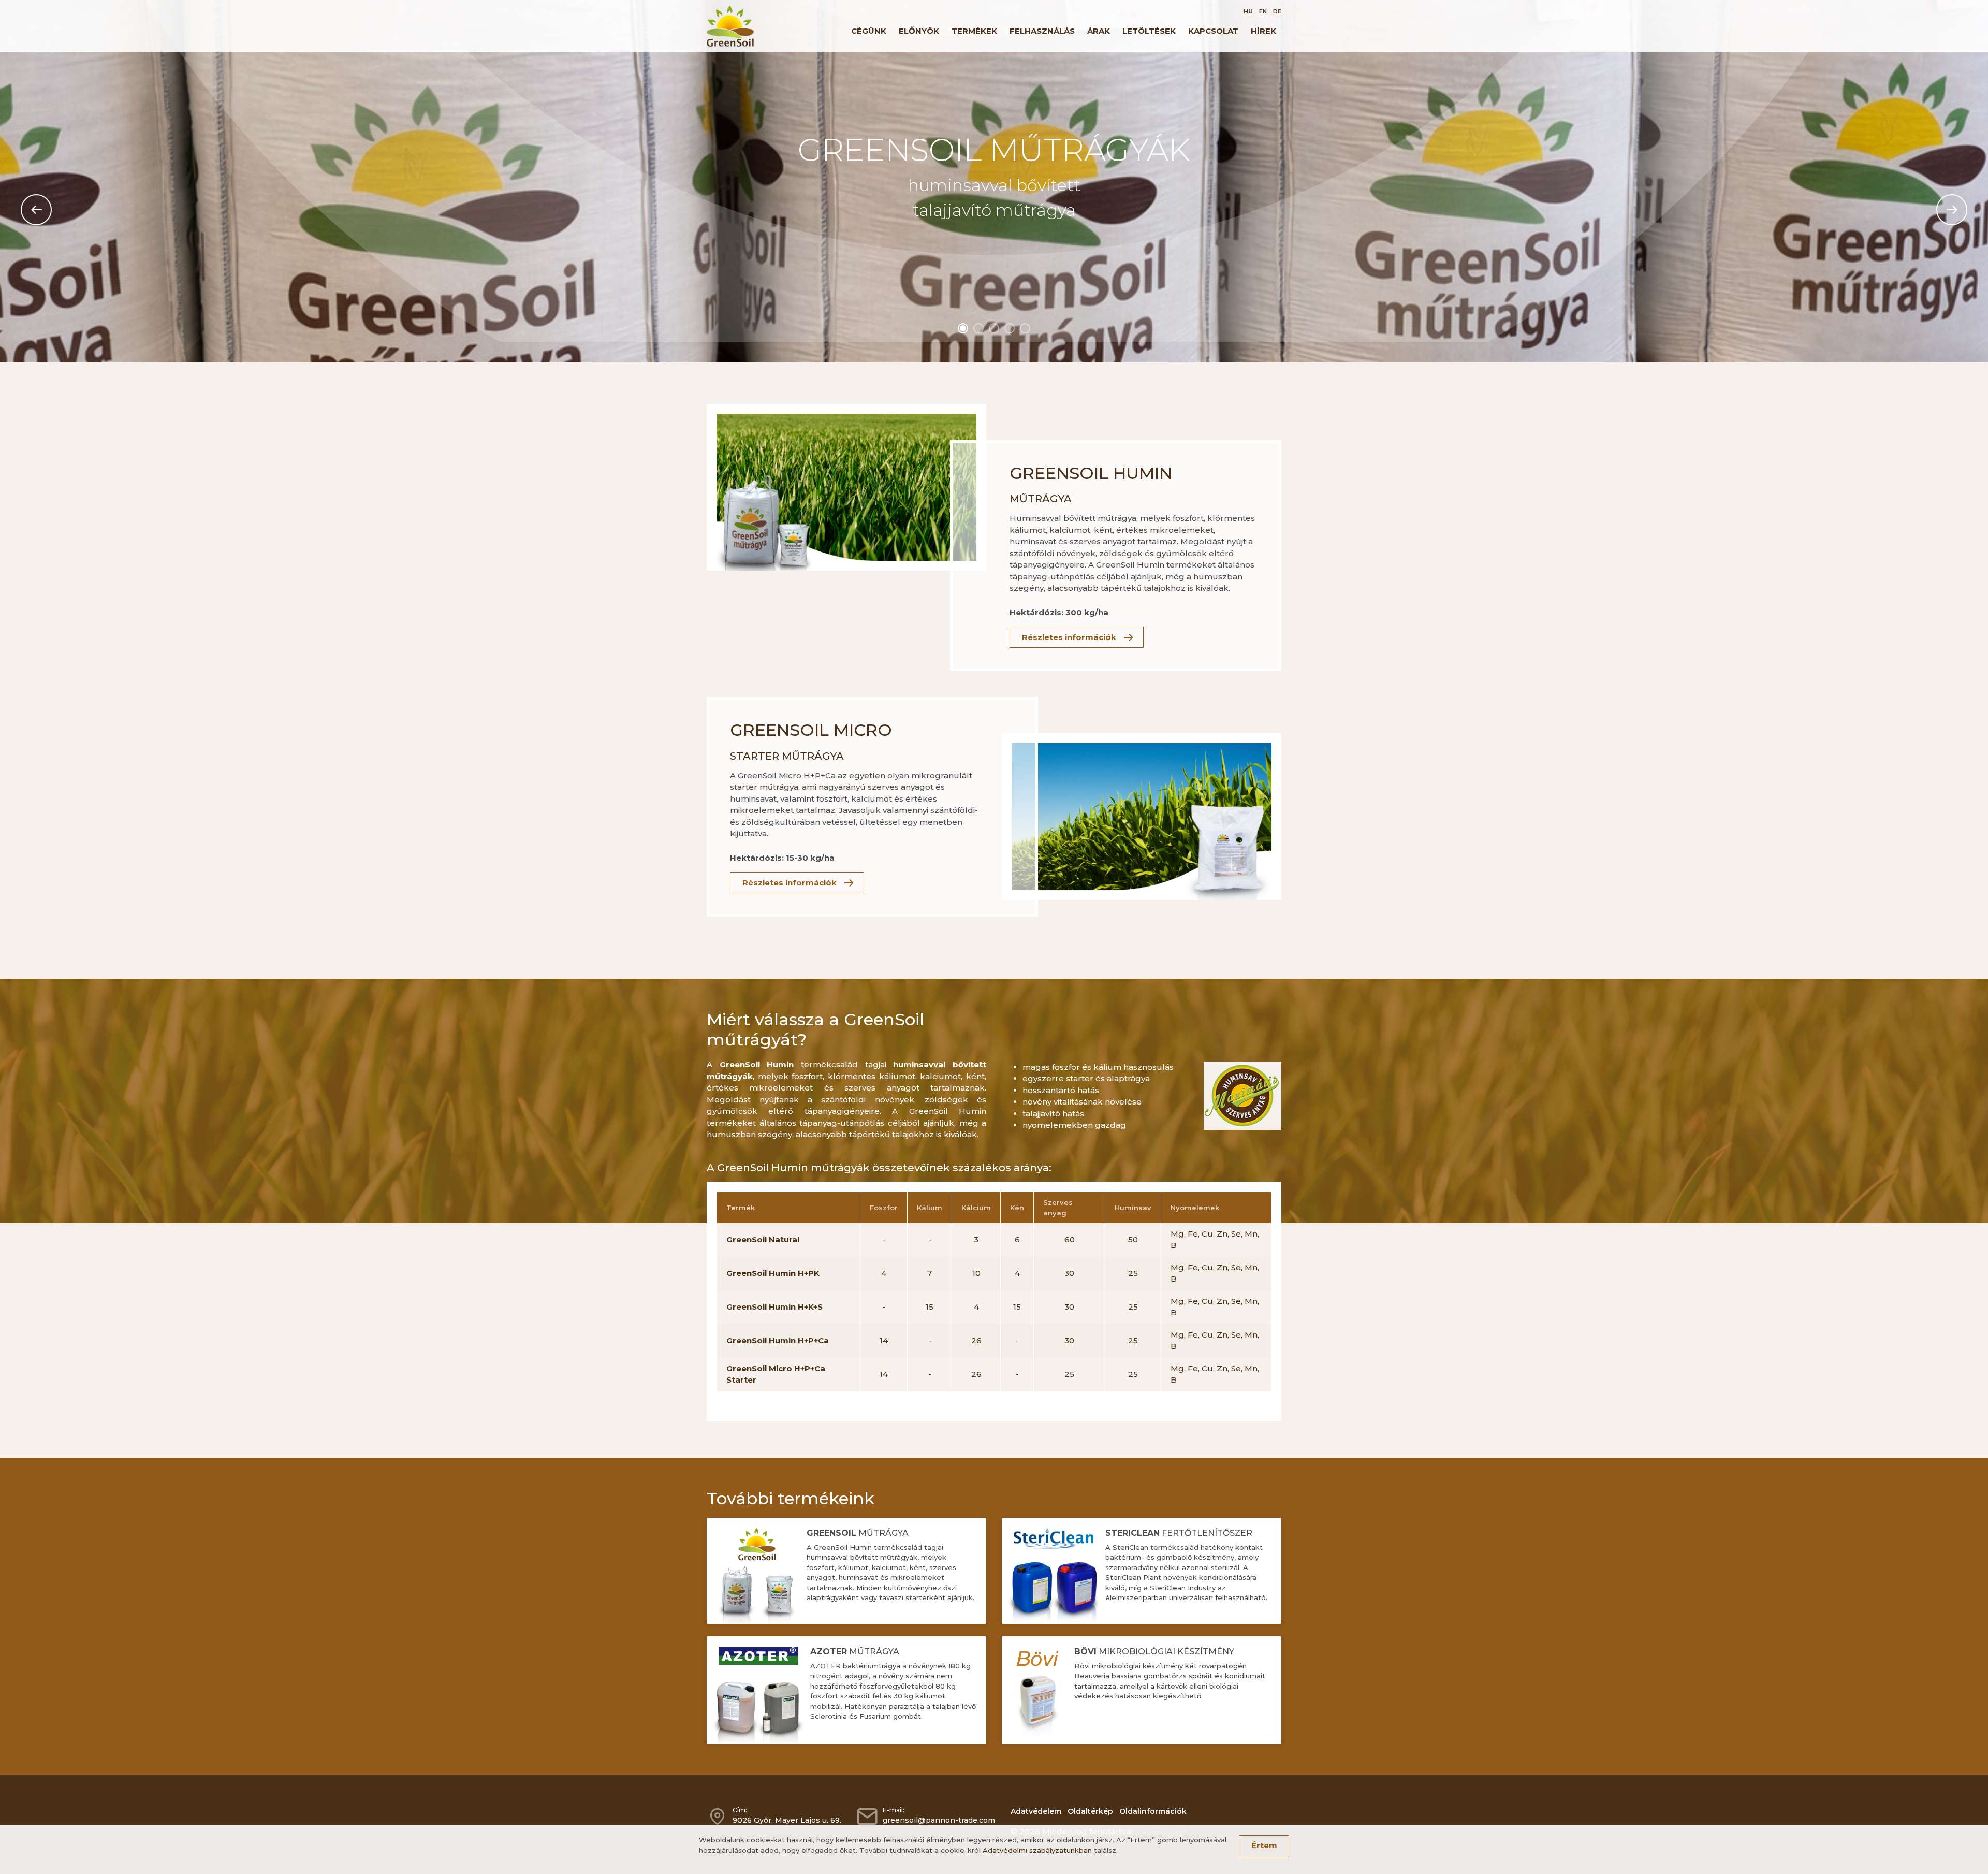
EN (1263, 11)
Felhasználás (1042, 31)
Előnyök (919, 31)
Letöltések (1149, 31)
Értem (1264, 1845)
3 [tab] (994, 328)
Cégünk (869, 31)
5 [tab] (1025, 328)
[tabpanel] (994, 181)
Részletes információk (1069, 637)
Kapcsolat (1213, 31)
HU (1248, 11)
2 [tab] (978, 328)
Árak (1099, 31)
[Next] (1952, 210)
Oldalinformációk (1153, 1811)
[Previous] (36, 210)
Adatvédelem (1036, 1811)
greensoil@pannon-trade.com (939, 1820)
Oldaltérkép (1090, 1811)
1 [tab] (963, 328)
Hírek (1263, 31)
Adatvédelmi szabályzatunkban (1037, 1850)
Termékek (974, 31)
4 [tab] (1010, 328)
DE (1277, 11)
